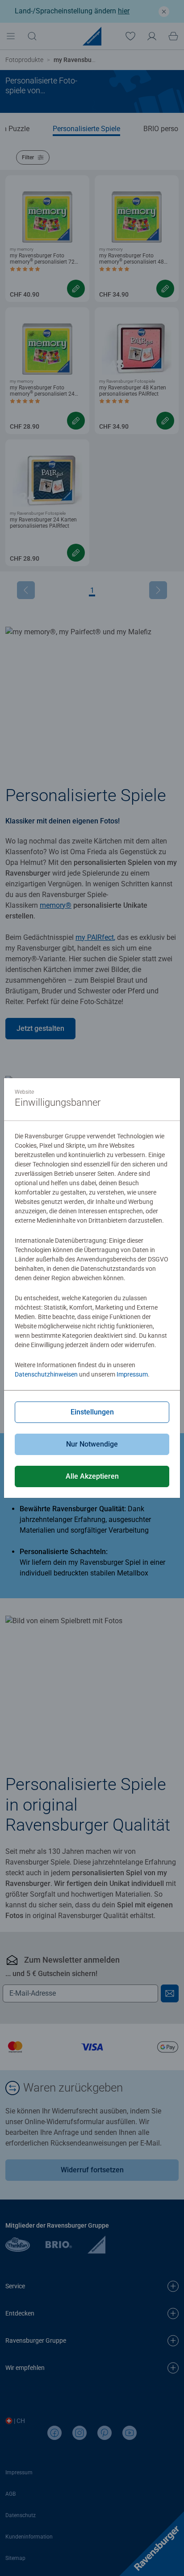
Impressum (132, 1374)
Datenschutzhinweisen (46, 1374)
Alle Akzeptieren (92, 1476)
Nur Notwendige (92, 1444)
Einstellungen (92, 1412)
